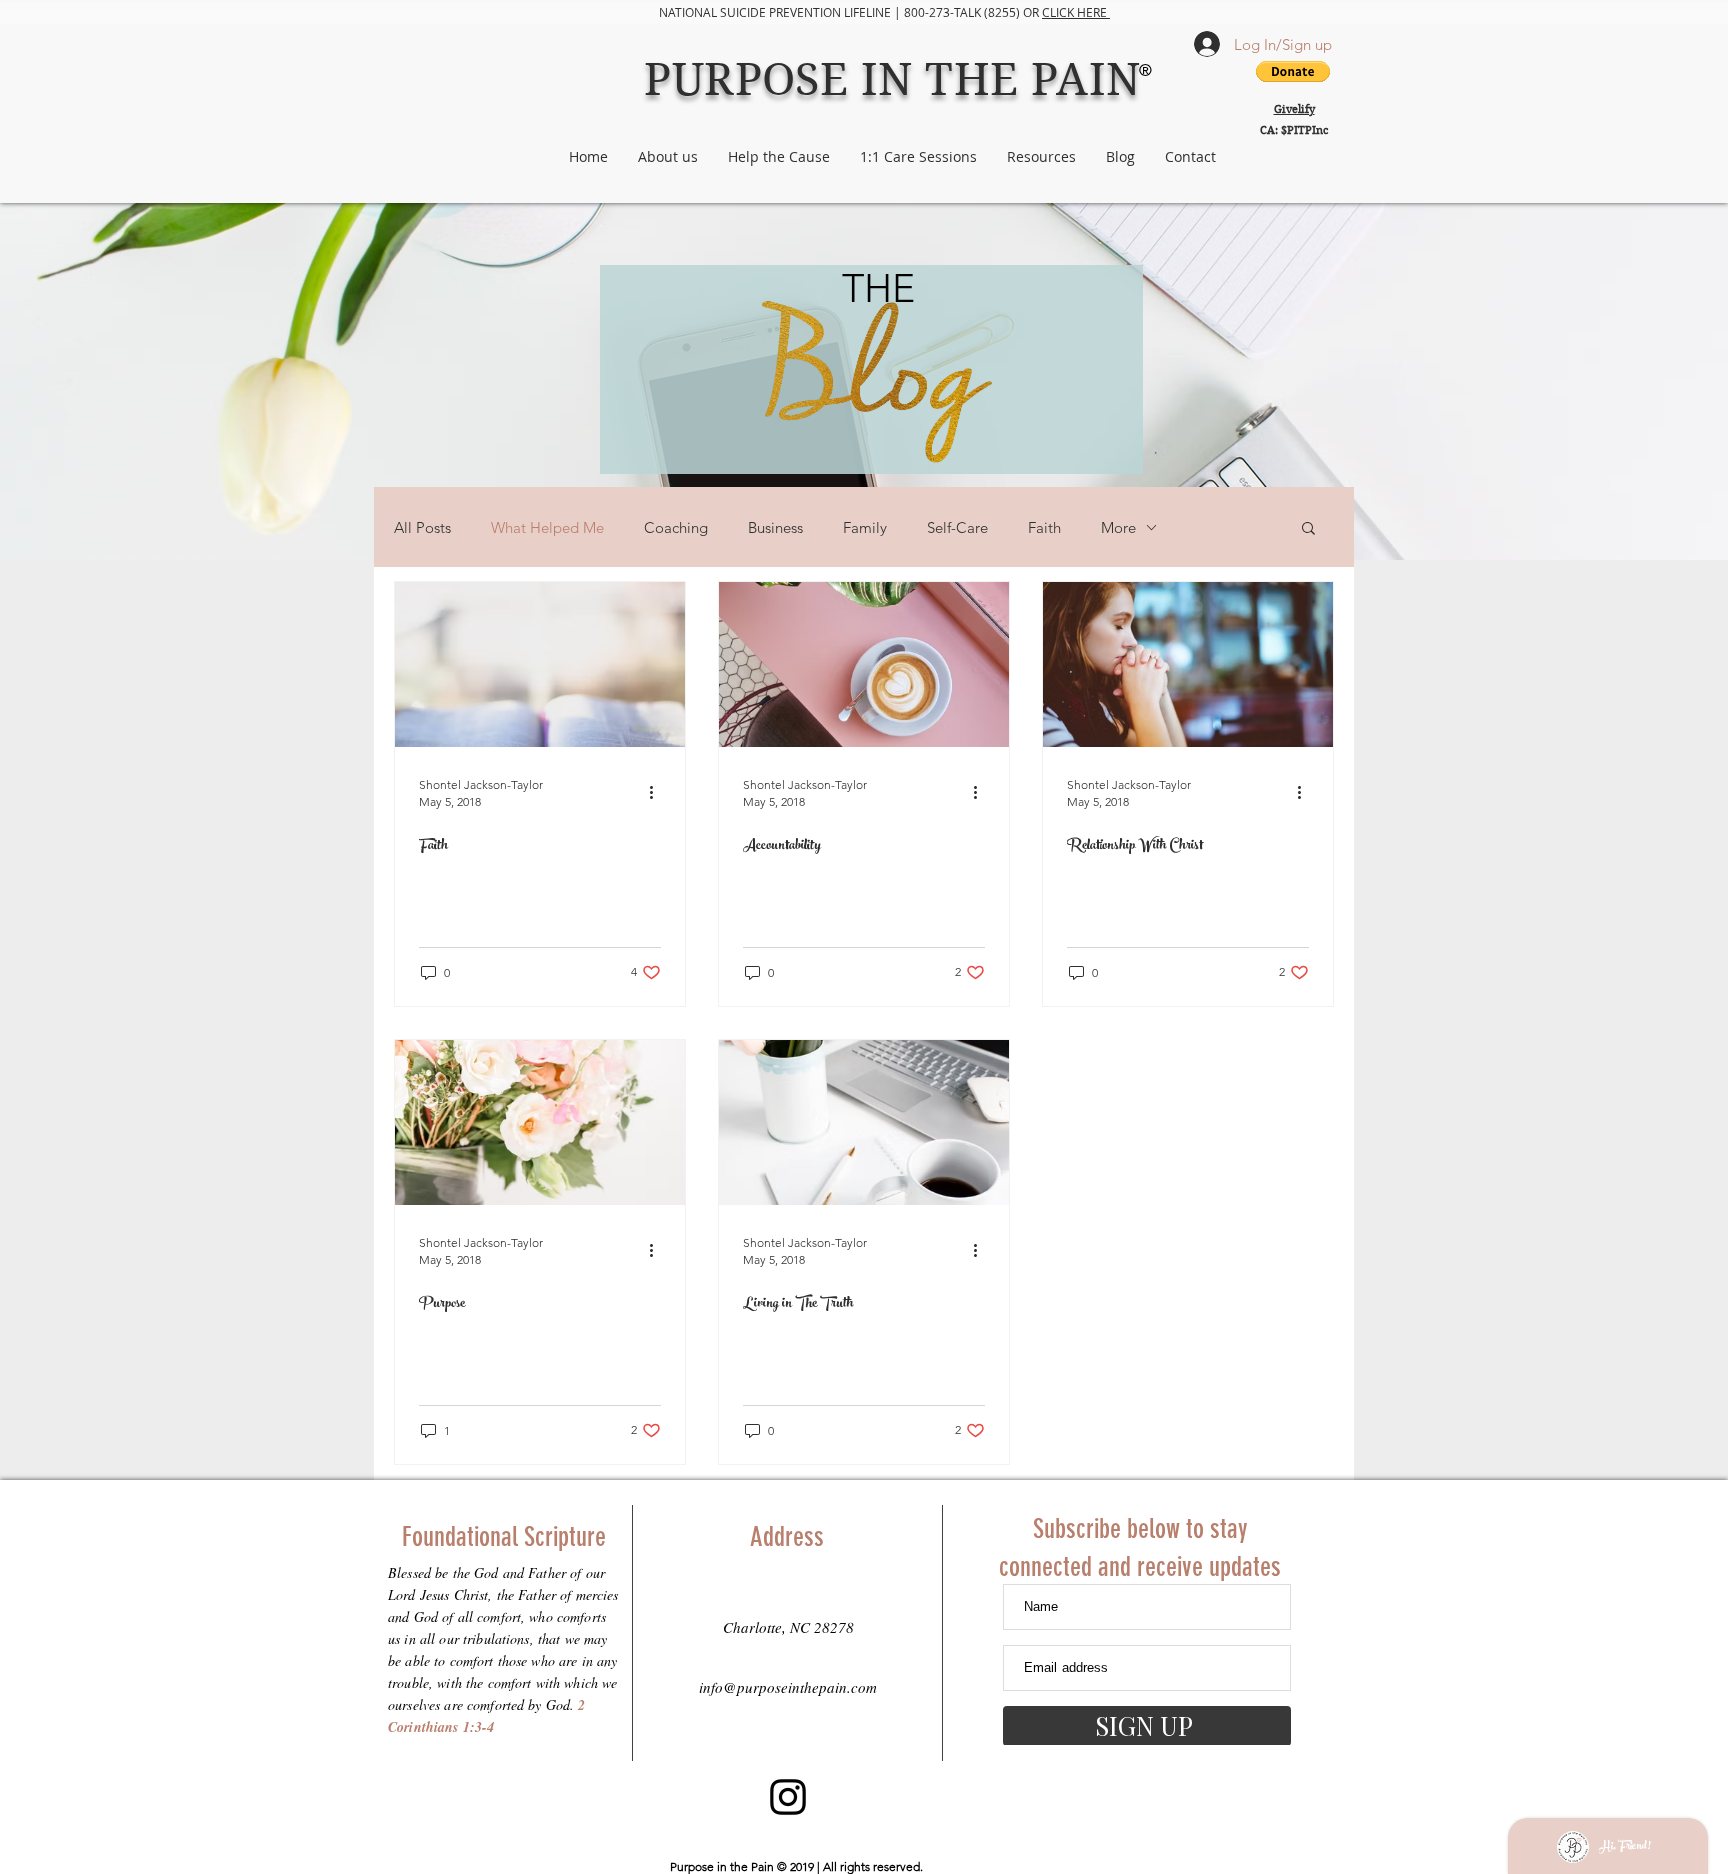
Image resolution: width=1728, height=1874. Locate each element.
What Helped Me (547, 527)
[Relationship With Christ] (1188, 664)
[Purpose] (540, 1122)
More (1118, 527)
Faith (1044, 527)
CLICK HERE (1076, 12)
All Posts (422, 527)
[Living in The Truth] (864, 1122)
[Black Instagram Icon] (788, 1797)
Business (775, 527)
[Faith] (540, 664)
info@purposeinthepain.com (788, 1687)
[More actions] (658, 792)
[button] (1308, 529)
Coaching (676, 527)
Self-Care (957, 527)
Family (865, 527)
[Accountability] (864, 664)
